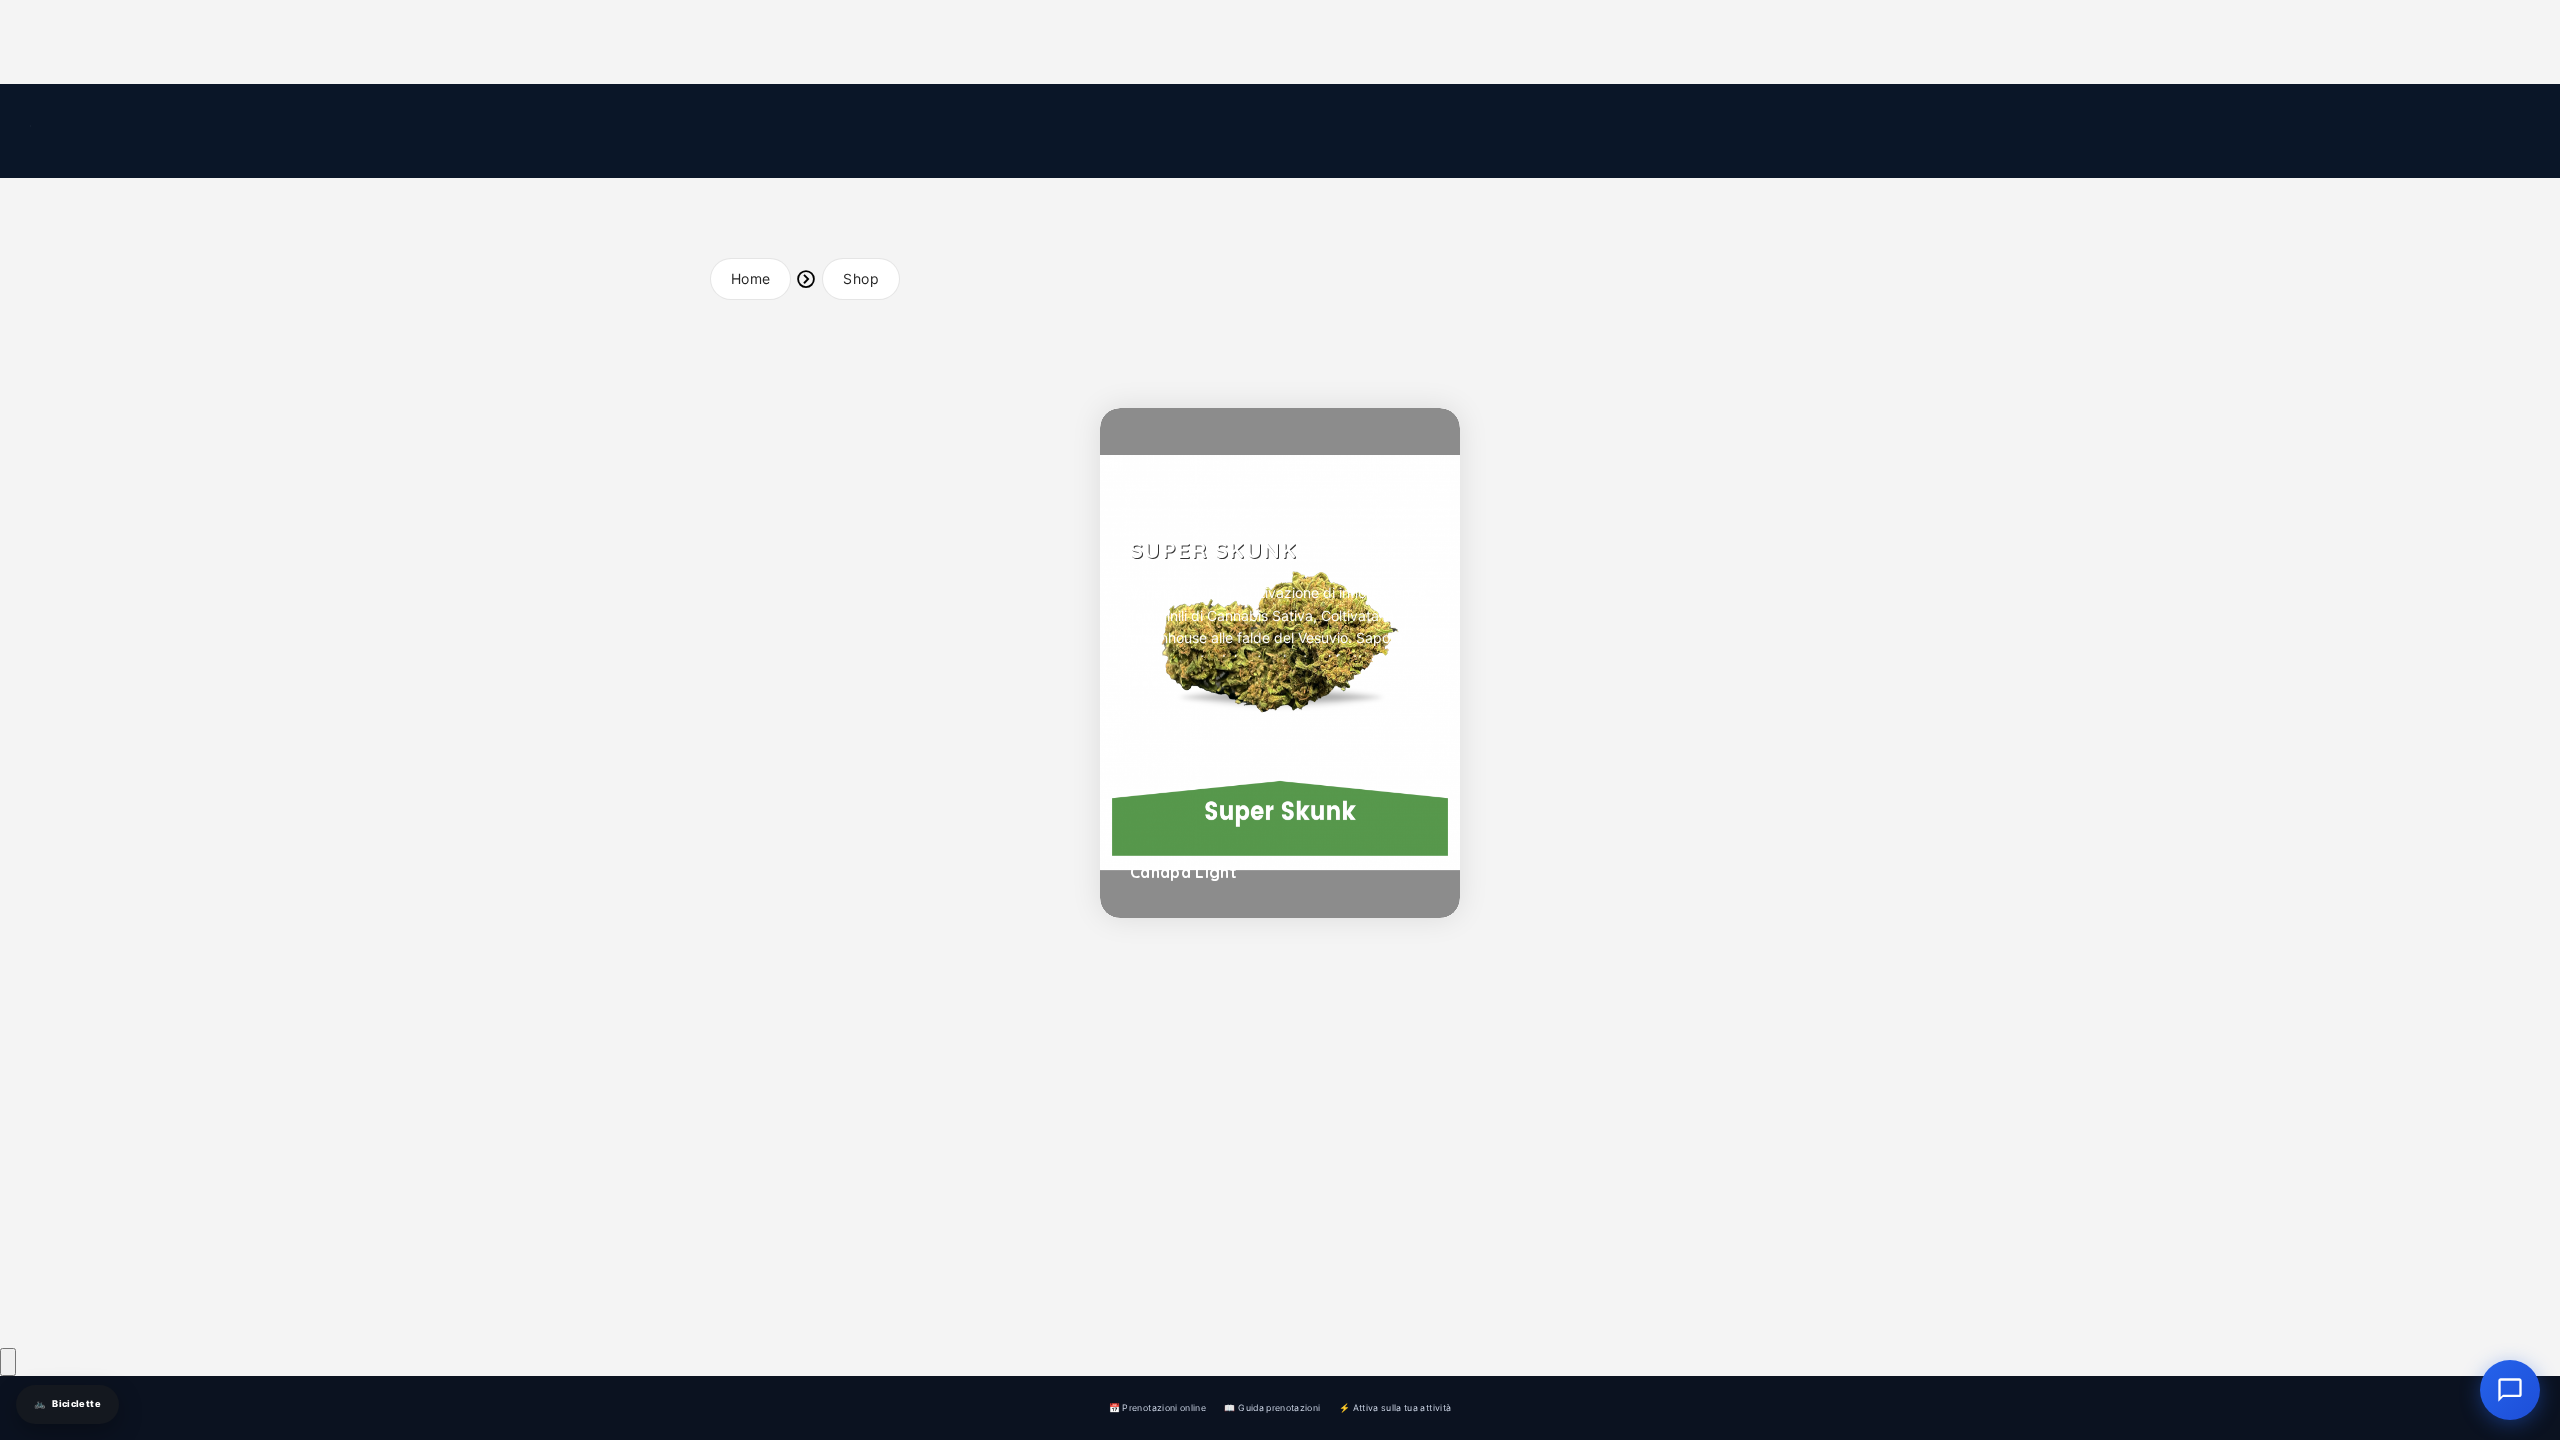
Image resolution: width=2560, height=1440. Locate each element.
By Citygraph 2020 (905, 1305)
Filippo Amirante (948, 1273)
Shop (860, 278)
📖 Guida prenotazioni (1272, 1407)
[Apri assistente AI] (2510, 1390)
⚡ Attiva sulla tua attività (1395, 1407)
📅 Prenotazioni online (1157, 1407)
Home (750, 278)
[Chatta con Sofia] (8, 1362)
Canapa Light (1183, 872)
